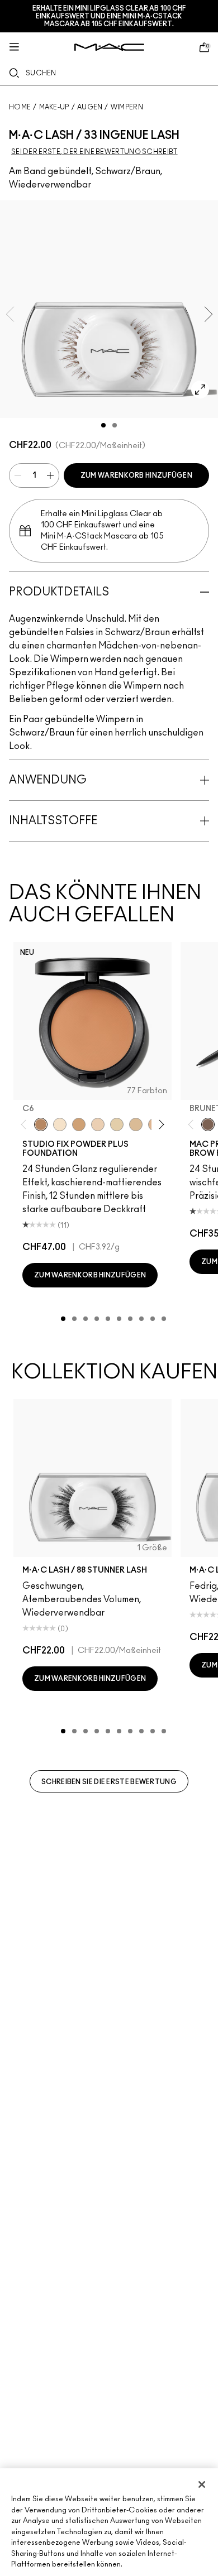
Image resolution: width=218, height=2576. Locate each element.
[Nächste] (160, 1125)
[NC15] (136, 1124)
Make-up (54, 107)
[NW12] (98, 1124)
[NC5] (60, 1124)
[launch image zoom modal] (200, 390)
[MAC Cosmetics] (109, 47)
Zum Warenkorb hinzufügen (136, 475)
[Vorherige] (26, 1125)
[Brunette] (208, 1124)
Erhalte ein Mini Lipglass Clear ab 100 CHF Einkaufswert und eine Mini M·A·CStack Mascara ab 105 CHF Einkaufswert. (109, 16)
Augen (90, 107)
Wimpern (127, 107)
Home (20, 107)
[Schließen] (202, 2484)
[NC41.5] (79, 1124)
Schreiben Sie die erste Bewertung (109, 1782)
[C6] (41, 1124)
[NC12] (117, 1124)
